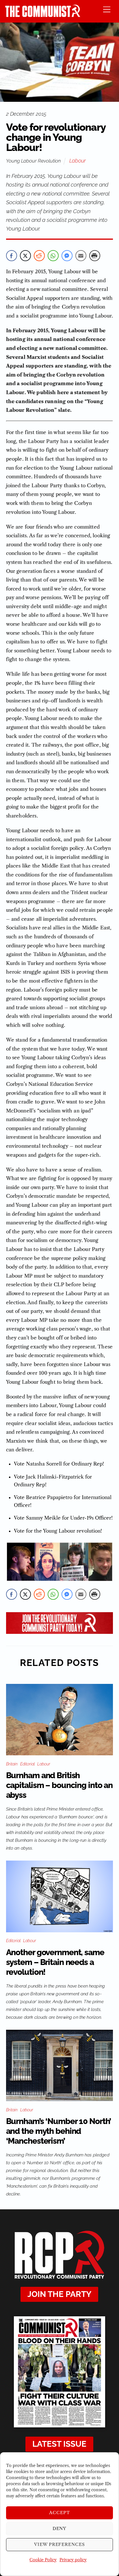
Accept (59, 2513)
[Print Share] (95, 256)
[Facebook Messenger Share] (67, 256)
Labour (78, 161)
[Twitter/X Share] (25, 256)
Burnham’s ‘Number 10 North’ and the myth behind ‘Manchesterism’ (59, 2131)
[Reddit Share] (39, 256)
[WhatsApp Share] (53, 256)
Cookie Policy (43, 2560)
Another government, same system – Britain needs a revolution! (55, 1962)
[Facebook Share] (12, 256)
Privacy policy (73, 2560)
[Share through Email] (81, 256)
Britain (12, 1764)
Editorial (27, 1764)
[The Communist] (43, 15)
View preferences (60, 2544)
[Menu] (107, 9)
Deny (60, 2528)
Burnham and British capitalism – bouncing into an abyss (59, 1785)
